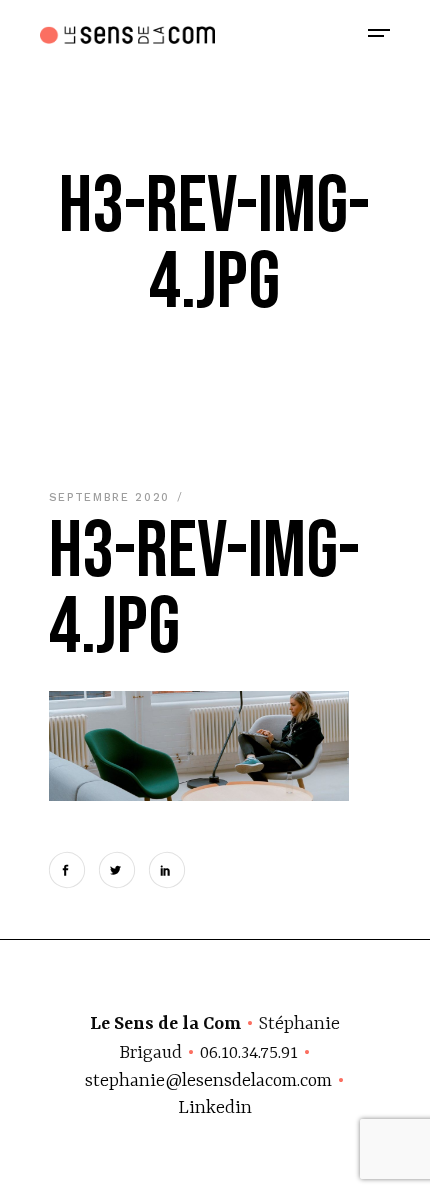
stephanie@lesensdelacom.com (208, 1081)
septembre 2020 (112, 497)
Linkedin (215, 1108)
